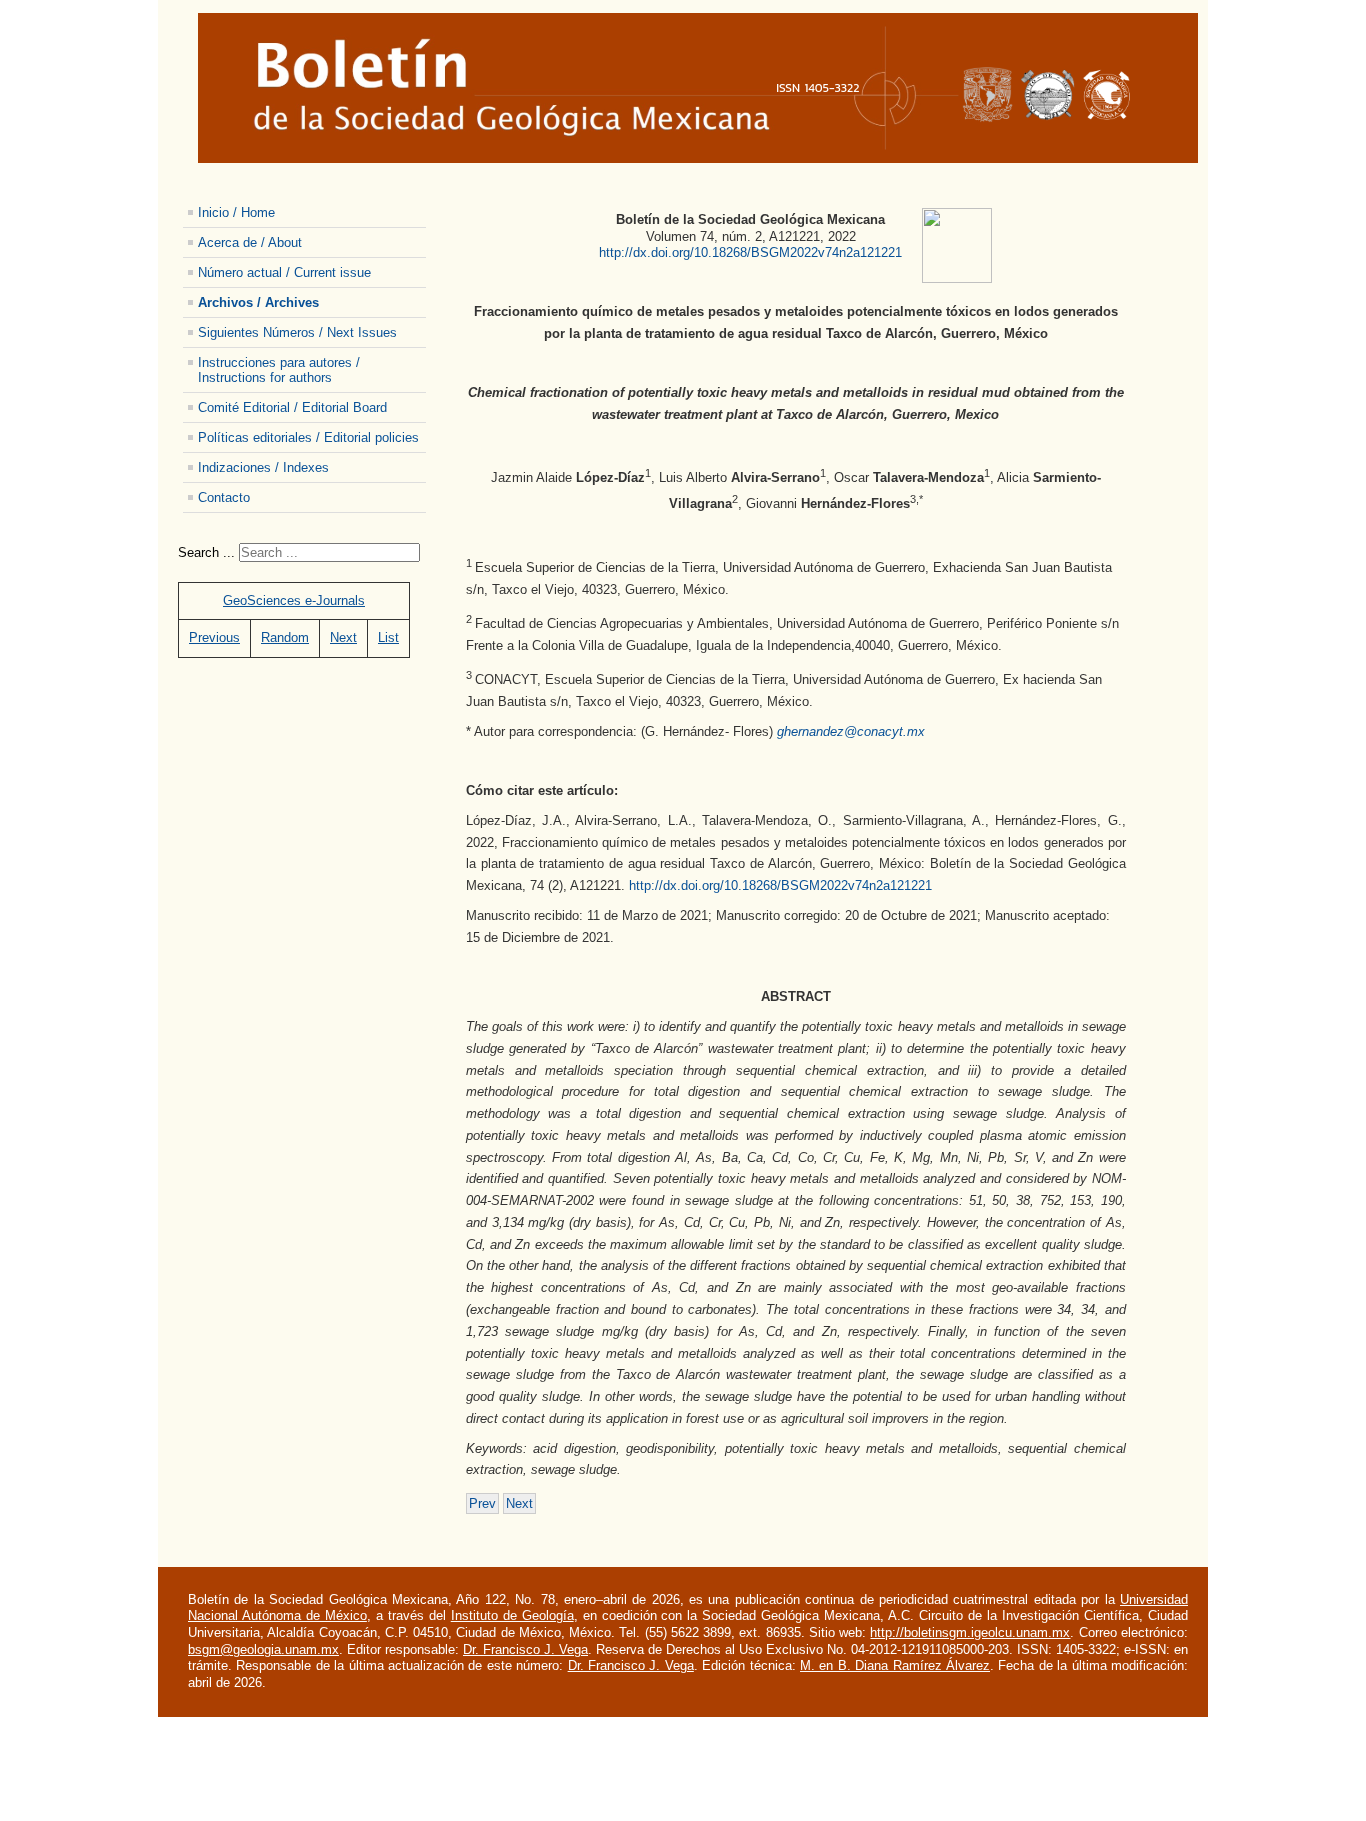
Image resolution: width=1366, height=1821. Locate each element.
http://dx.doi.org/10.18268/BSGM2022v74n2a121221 (750, 252)
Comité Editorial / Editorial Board (292, 407)
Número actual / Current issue (284, 272)
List (388, 637)
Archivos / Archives (258, 302)
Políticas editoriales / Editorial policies (308, 437)
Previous (214, 637)
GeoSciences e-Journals (294, 600)
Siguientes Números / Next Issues (297, 332)
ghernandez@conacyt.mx (851, 731)
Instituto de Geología (512, 1615)
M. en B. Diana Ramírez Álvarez (895, 1665)
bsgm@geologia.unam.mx (263, 1649)
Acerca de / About (250, 242)
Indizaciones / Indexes (263, 467)
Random (285, 637)
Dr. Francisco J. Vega (525, 1649)
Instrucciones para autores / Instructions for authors (279, 370)
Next (343, 637)
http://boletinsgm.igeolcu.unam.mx (970, 1632)
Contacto (224, 497)
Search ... (206, 552)
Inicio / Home (236, 212)
